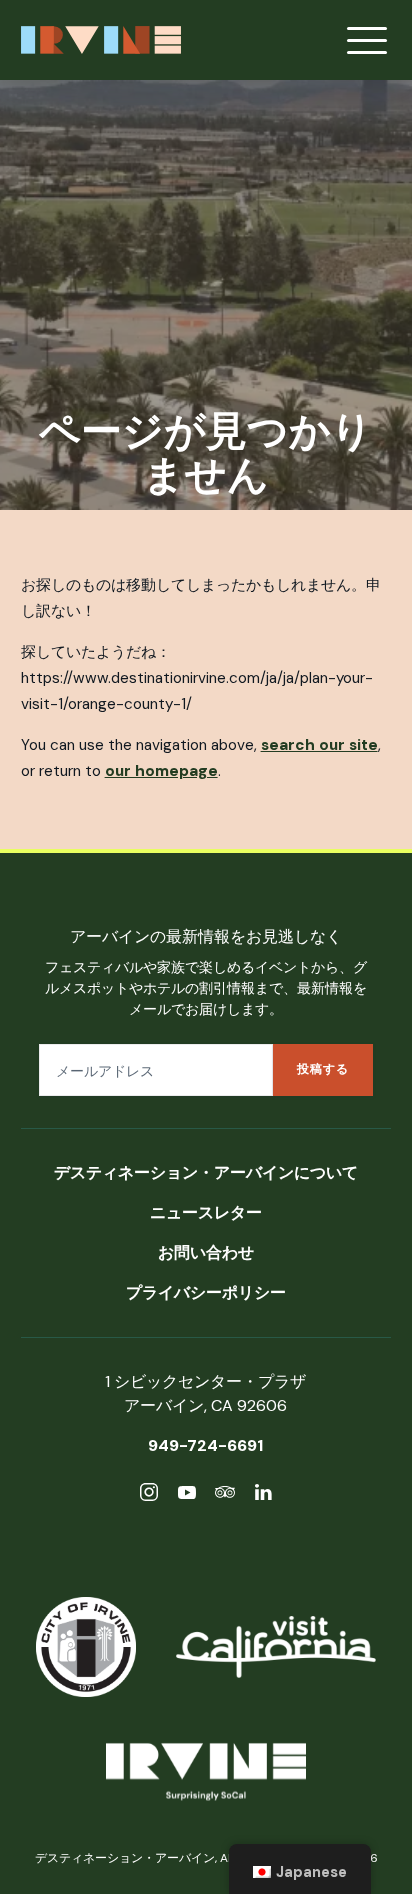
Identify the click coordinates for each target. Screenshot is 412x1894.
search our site (319, 745)
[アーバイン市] (86, 1647)
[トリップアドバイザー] (225, 1495)
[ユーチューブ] (187, 1495)
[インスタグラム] (149, 1495)
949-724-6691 (205, 1445)
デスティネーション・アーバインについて (206, 1172)
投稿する (323, 1069)
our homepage (161, 771)
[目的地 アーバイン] (206, 1775)
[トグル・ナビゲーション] (367, 40)
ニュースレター (206, 1212)
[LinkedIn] (263, 1495)
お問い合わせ (206, 1252)
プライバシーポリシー (206, 1292)
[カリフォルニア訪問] (276, 1647)
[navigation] (300, 1869)
